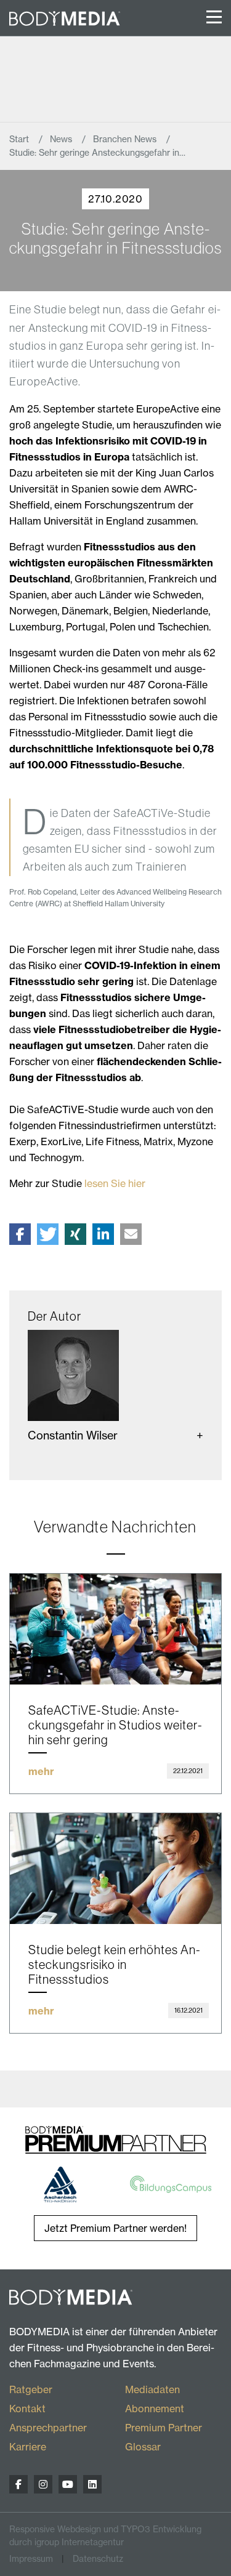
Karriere (28, 2447)
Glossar (143, 2447)
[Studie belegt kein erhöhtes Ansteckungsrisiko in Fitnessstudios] (115, 1869)
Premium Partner (164, 2428)
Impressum (31, 2559)
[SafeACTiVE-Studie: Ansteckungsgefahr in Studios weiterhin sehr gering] (115, 1629)
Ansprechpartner (48, 2428)
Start (20, 139)
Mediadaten (152, 2389)
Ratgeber (31, 2389)
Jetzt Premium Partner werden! (115, 2228)
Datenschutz (98, 2559)
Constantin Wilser (73, 1435)
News (62, 139)
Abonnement (155, 2409)
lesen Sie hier (115, 1183)
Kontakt (27, 2409)
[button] (20, 1234)
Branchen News (126, 139)
